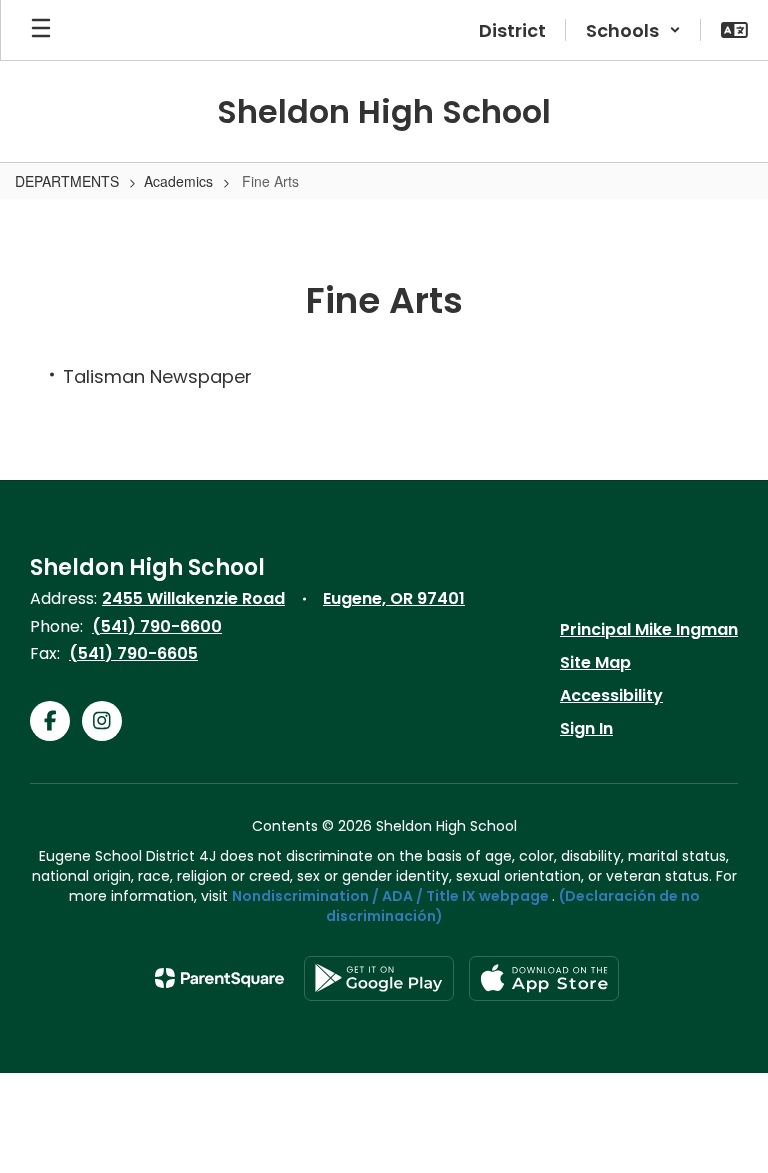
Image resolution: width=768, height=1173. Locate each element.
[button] (633, 30)
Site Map (595, 662)
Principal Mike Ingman (649, 629)
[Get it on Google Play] (379, 978)
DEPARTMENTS (67, 181)
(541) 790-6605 (133, 653)
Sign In (586, 728)
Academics (178, 181)
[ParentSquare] (219, 978)
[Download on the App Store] (544, 978)
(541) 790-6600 (157, 626)
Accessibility (611, 695)
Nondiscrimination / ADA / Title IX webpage (390, 896)
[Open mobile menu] (41, 30)
